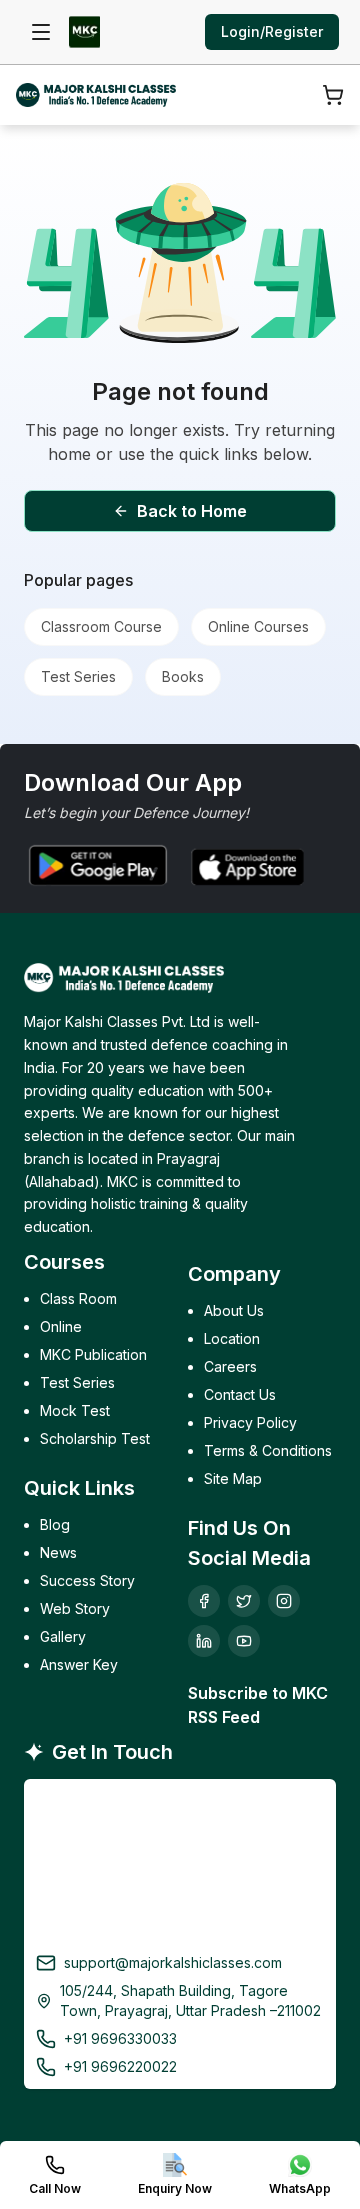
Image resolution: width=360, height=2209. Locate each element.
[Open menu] (41, 32)
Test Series (78, 676)
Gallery (63, 1636)
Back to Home (192, 511)
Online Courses (258, 626)
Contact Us (240, 1394)
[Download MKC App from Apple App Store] (245, 865)
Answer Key (79, 1664)
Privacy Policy (250, 1422)
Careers (230, 1366)
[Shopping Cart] (333, 95)
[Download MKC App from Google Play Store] (96, 865)
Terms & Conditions (268, 1450)
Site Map (233, 1478)
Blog (55, 1524)
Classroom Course (101, 626)
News (58, 1552)
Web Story (75, 1608)
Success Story (87, 1580)
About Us (234, 1310)
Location (232, 1338)
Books (183, 676)
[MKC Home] (84, 32)
